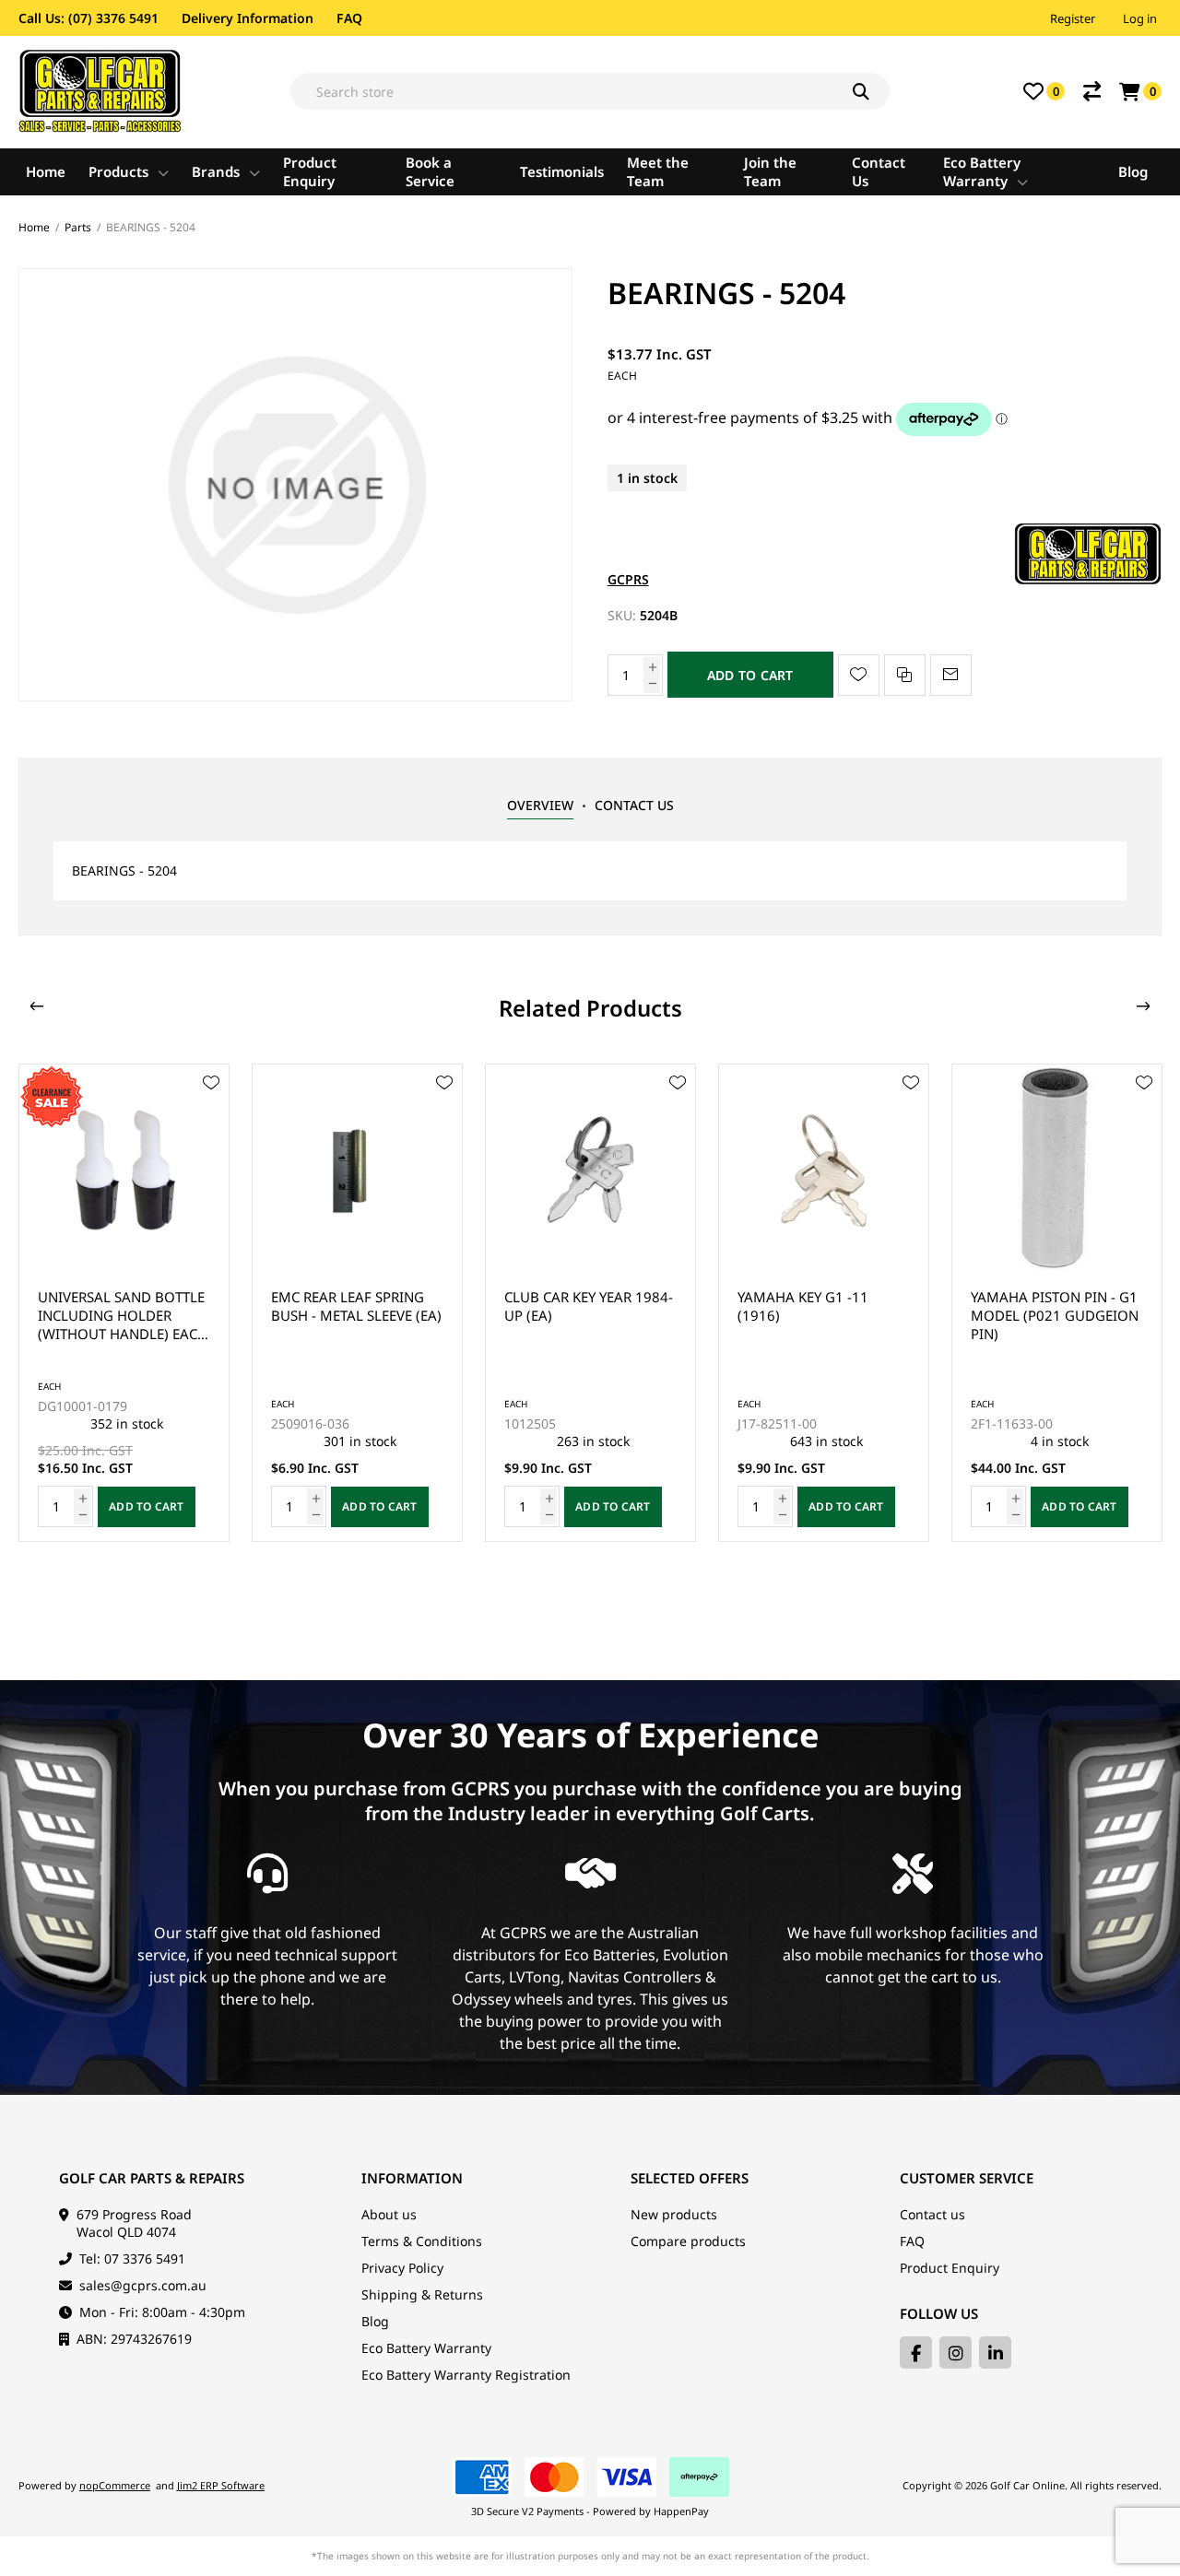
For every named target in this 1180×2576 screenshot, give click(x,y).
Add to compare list (905, 675)
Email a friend (951, 675)
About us (389, 2214)
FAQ (349, 18)
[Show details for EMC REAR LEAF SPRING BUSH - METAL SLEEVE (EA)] (124, 1169)
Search (871, 91)
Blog (375, 2321)
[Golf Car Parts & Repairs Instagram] (956, 2353)
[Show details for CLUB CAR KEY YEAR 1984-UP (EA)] (357, 1169)
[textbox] (590, 91)
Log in (1140, 18)
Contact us (932, 2214)
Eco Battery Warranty (426, 2348)
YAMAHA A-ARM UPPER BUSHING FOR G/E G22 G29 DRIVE (1046, 1315)
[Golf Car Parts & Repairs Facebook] (916, 2353)
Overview (540, 805)
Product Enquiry (950, 2268)
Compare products (688, 2241)
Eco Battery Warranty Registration (466, 2375)
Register (1073, 18)
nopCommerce (115, 2485)
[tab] (540, 806)
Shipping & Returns (422, 2294)
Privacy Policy (402, 2268)
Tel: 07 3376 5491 (132, 2258)
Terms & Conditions (422, 2241)
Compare (1092, 91)
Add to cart (750, 675)
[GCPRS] (1088, 579)
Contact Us (634, 805)
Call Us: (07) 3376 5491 (88, 18)
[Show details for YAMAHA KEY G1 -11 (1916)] (590, 1169)
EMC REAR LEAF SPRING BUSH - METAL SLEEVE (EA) (123, 1306)
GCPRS (628, 579)
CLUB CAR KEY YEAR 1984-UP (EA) (355, 1306)
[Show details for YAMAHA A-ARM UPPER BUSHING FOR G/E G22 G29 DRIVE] (1057, 1169)
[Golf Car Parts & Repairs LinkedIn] (995, 2353)
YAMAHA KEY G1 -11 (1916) (570, 1306)
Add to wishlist (859, 675)
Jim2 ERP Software (221, 2485)
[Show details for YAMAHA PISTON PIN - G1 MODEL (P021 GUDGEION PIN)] (824, 1169)
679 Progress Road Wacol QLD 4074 (134, 2223)
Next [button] (1143, 1006)
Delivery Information (248, 18)
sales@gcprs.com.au (143, 2285)
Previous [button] (37, 1006)
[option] (124, 1303)
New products (674, 2214)
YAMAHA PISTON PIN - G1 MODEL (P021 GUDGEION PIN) (821, 1315)
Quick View (211, 1110)
